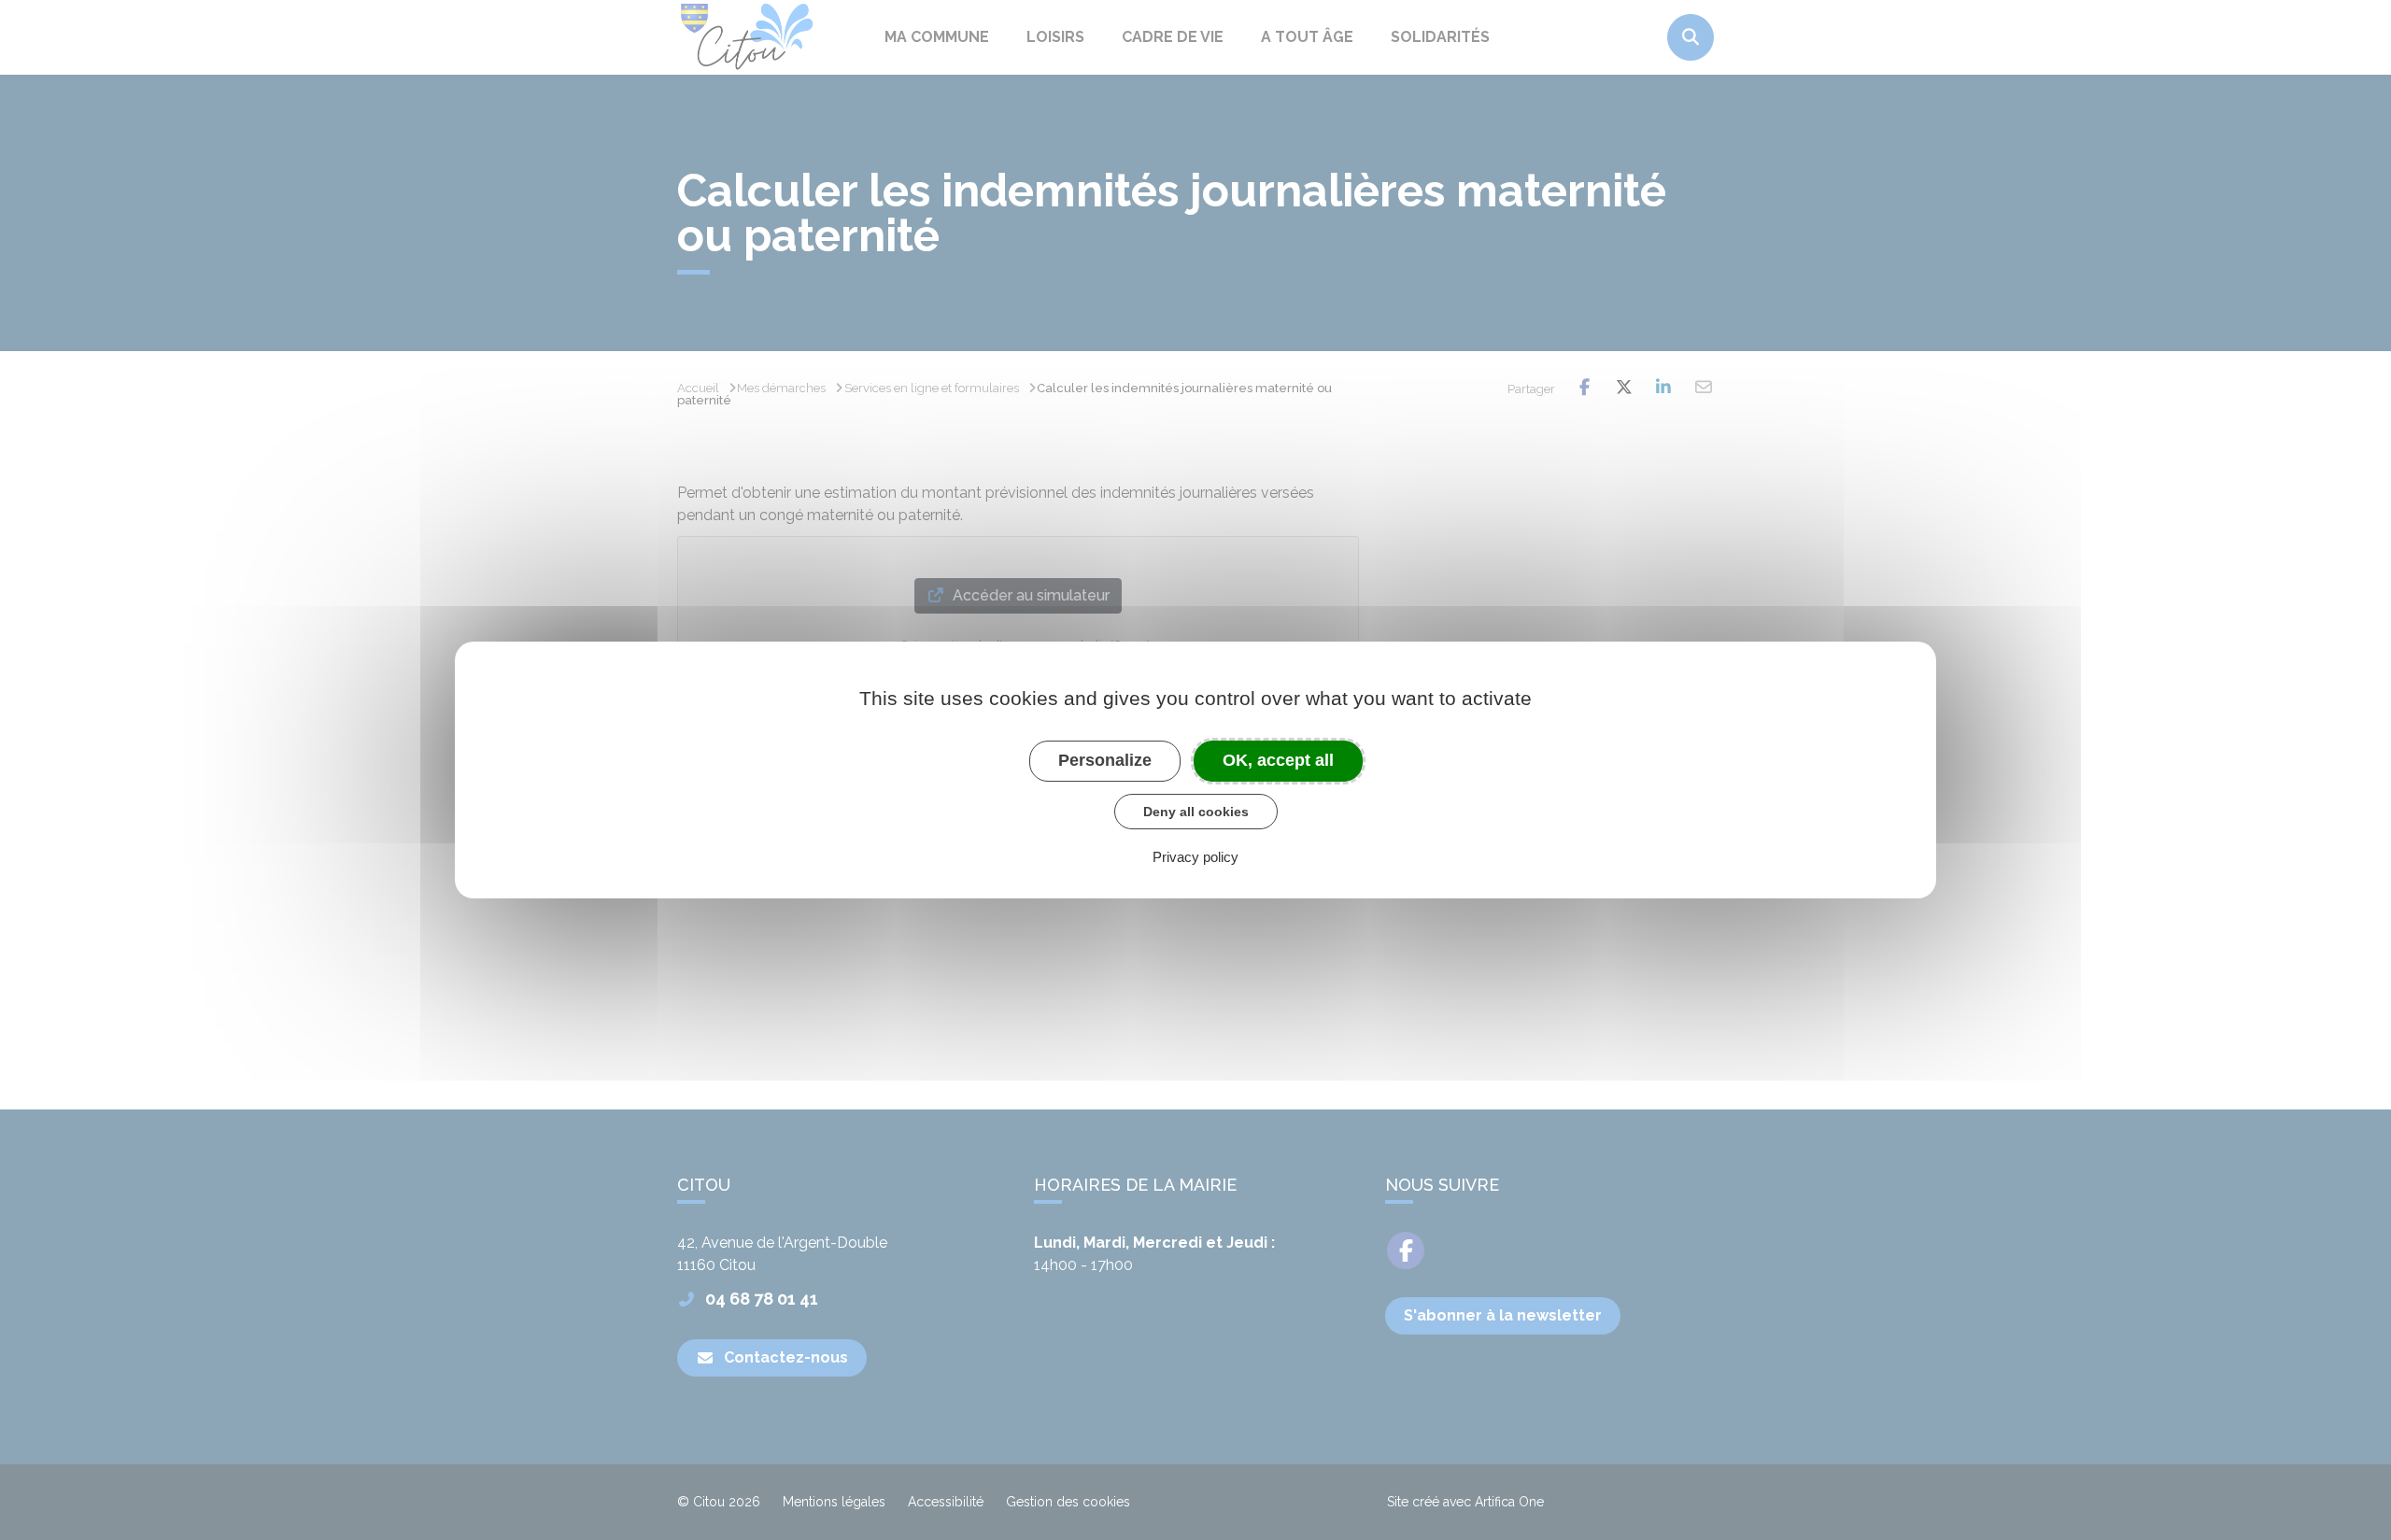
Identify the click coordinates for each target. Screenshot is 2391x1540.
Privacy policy (1195, 857)
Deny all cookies (1196, 812)
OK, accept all (1278, 760)
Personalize (1105, 760)
